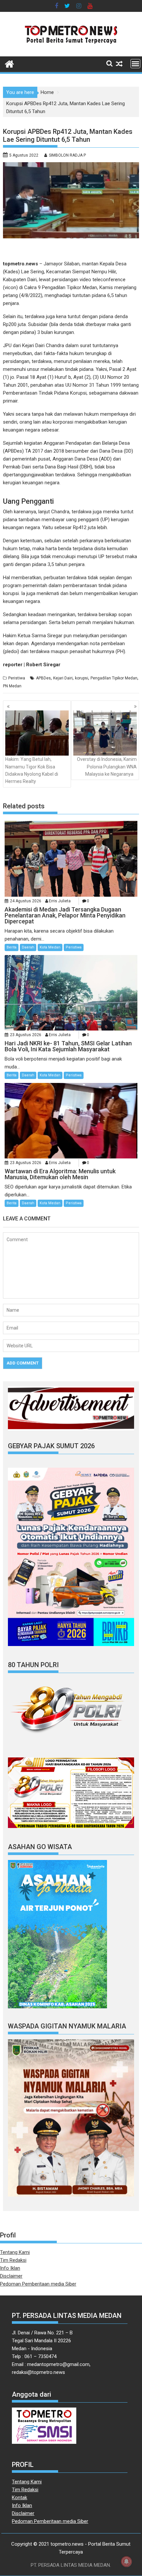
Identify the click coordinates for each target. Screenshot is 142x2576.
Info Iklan (10, 2268)
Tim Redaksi (13, 2260)
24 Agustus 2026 (26, 901)
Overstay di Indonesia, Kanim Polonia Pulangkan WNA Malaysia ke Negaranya (107, 767)
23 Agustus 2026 (26, 1035)
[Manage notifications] (126, 2561)
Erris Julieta (60, 901)
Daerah (28, 947)
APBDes (43, 678)
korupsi (82, 678)
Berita (12, 947)
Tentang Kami (15, 2252)
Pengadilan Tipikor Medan (114, 678)
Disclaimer (11, 2276)
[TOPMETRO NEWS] (9, 63)
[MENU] (135, 64)
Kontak (19, 2498)
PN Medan (12, 686)
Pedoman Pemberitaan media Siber (38, 2284)
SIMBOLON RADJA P (67, 155)
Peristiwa (17, 678)
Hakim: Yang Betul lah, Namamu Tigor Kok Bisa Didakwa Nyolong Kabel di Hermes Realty (32, 770)
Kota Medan (50, 947)
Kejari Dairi (63, 678)
